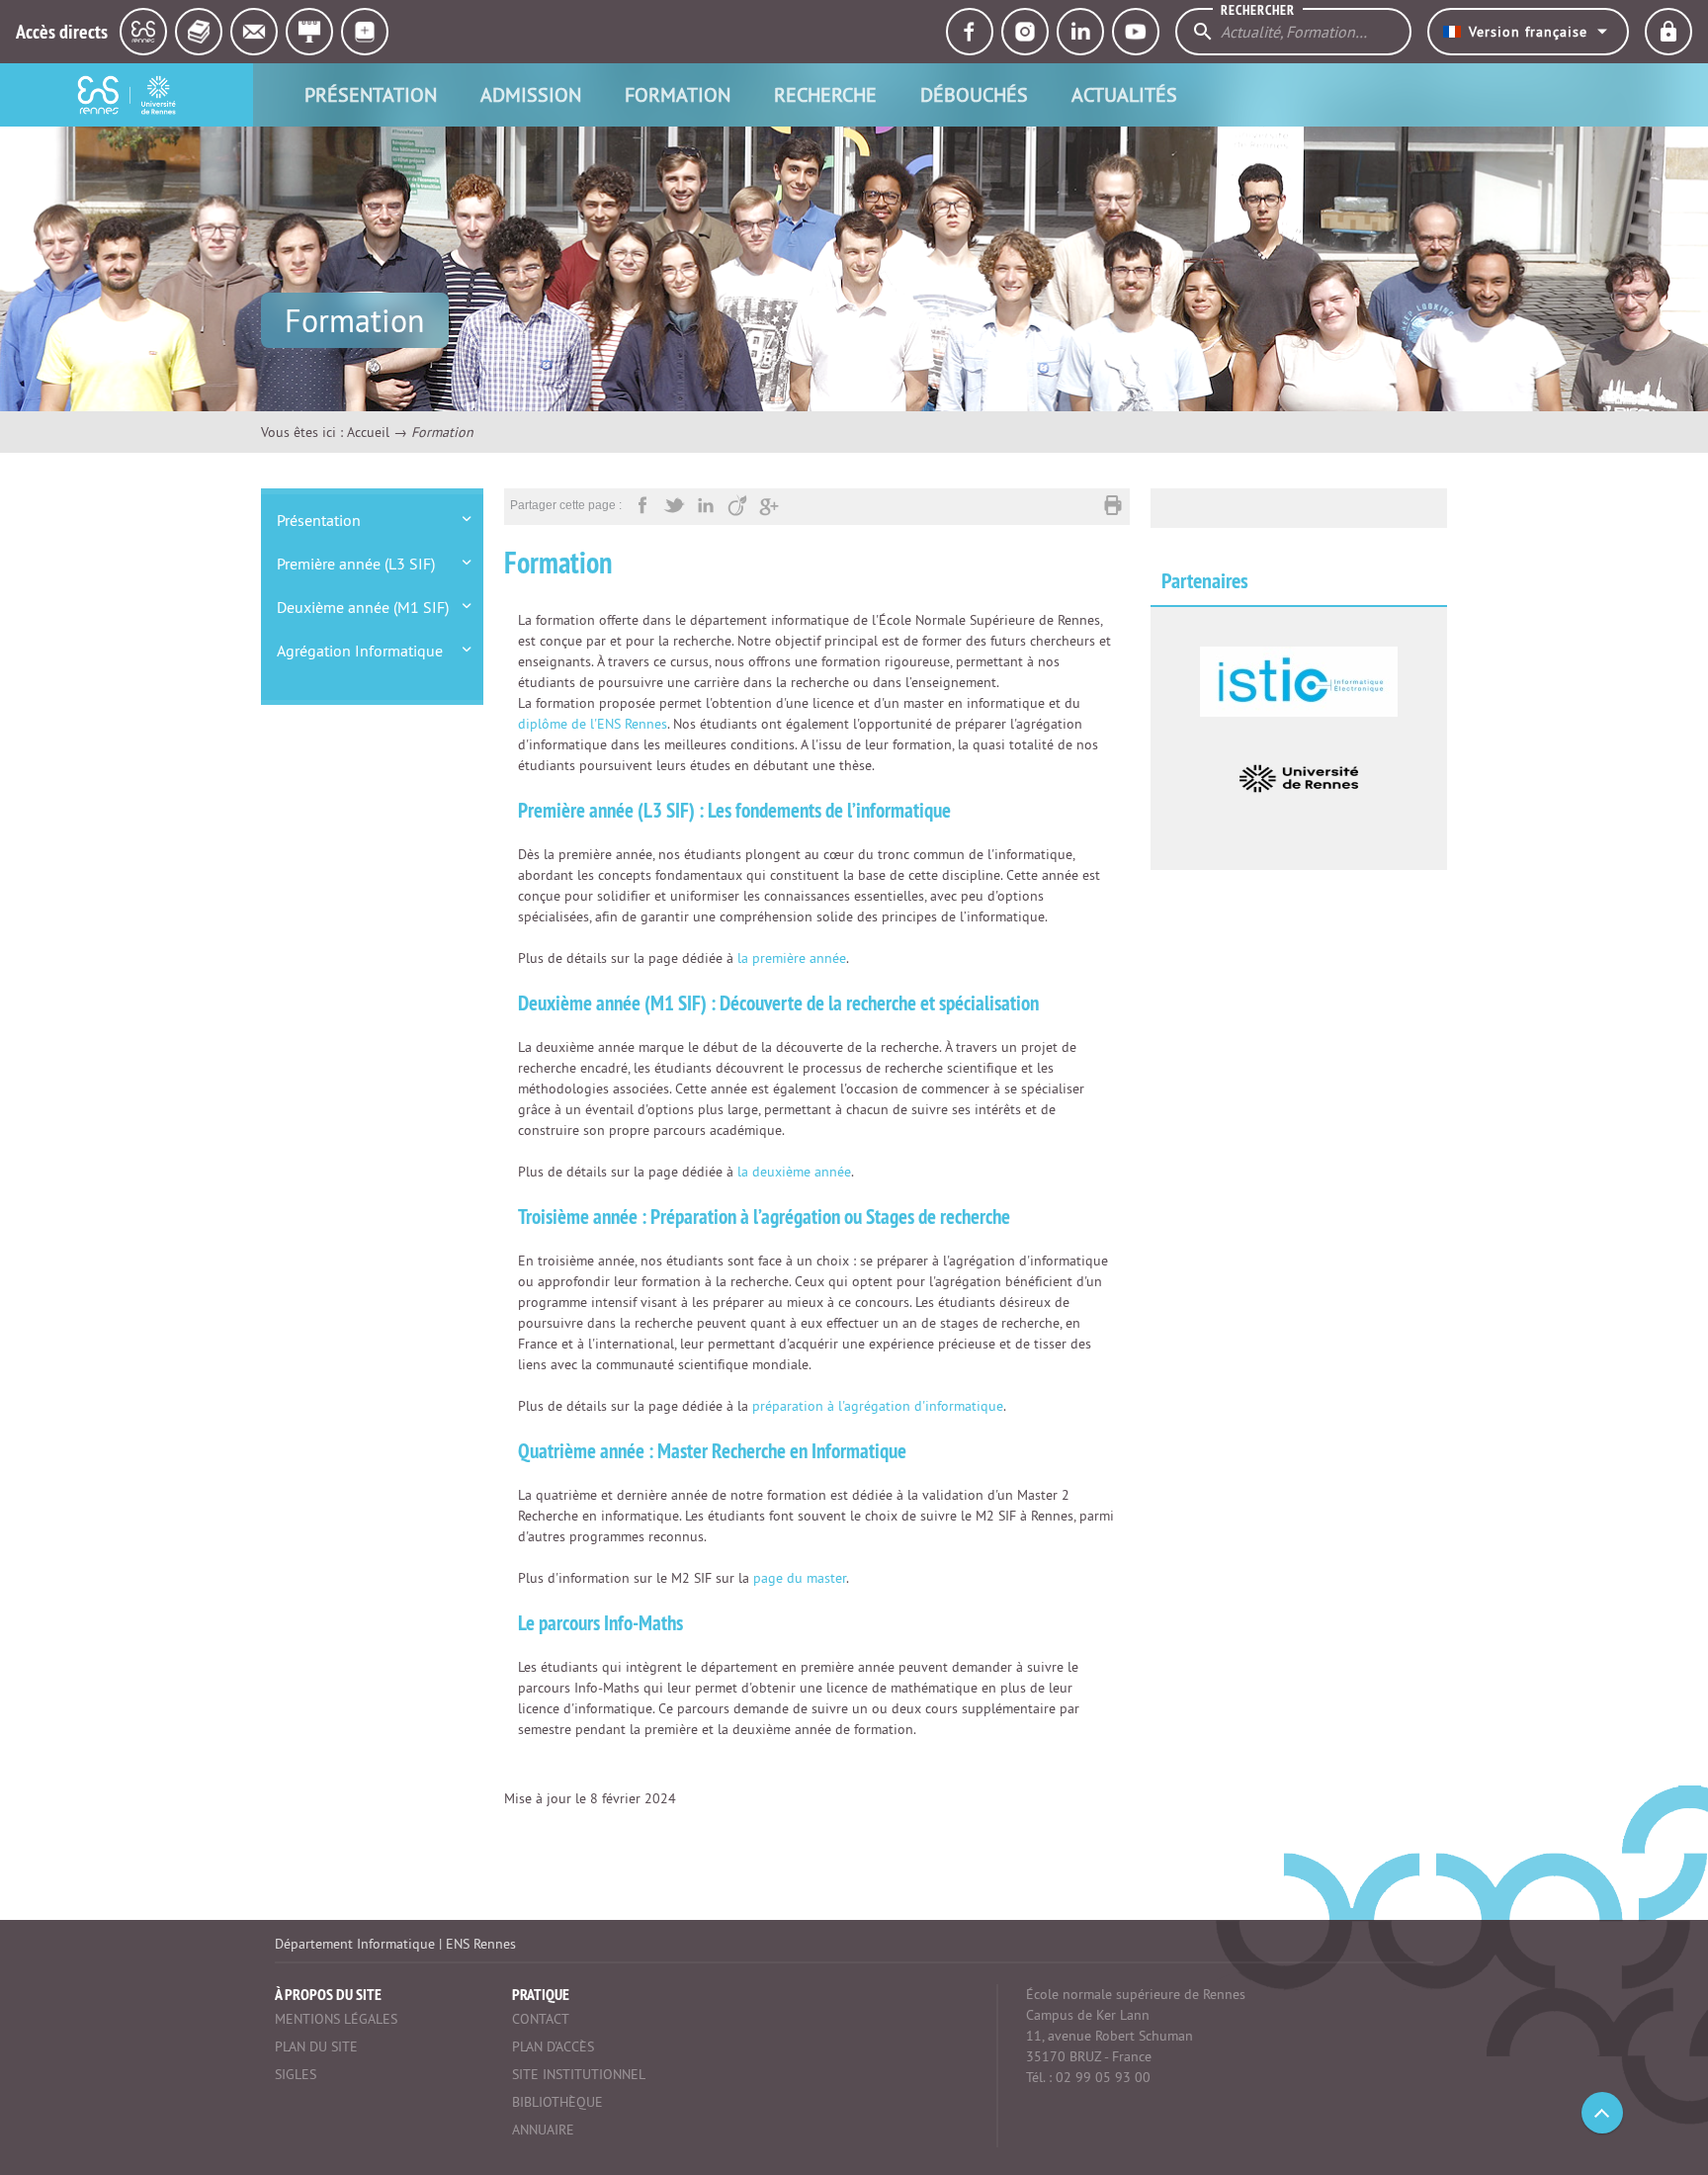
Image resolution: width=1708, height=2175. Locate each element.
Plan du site (316, 2046)
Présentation (371, 94)
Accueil (368, 432)
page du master (800, 1578)
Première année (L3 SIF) (356, 564)
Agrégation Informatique (360, 651)
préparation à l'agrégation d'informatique (878, 1406)
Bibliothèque (557, 2102)
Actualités (1124, 94)
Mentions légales (336, 2019)
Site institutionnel (579, 2074)
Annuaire (543, 2130)
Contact (541, 2019)
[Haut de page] (1602, 2113)
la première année (792, 958)
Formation (678, 94)
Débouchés (974, 94)
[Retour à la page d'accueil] (127, 95)
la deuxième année (794, 1172)
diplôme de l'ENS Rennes (593, 724)
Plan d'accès (553, 2046)
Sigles (296, 2074)
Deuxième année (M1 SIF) (363, 607)
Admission (531, 94)
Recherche (825, 94)
